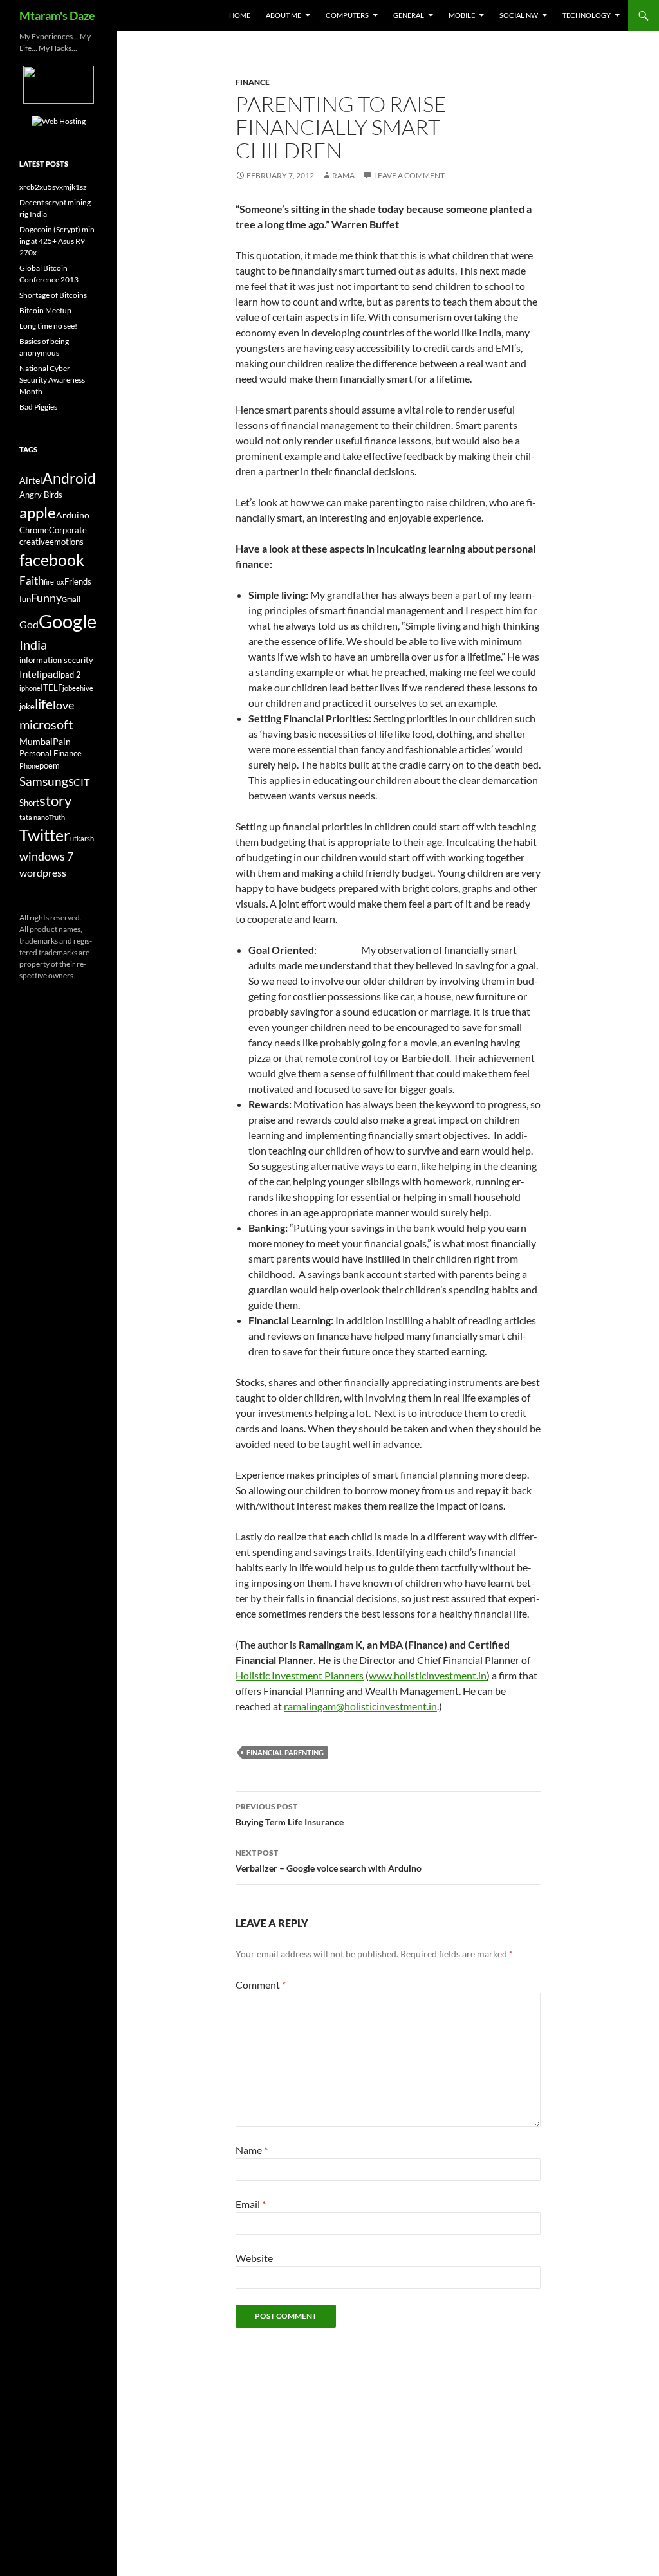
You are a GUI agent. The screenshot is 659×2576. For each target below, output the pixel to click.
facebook (52, 560)
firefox (54, 582)
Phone (29, 766)
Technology (587, 15)
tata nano (34, 817)
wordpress (43, 872)
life (44, 704)
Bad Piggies (38, 407)
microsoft (46, 724)
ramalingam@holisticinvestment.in (360, 1706)
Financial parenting (285, 1752)
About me (283, 15)
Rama (343, 175)
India (33, 644)
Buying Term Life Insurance (290, 1814)
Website (254, 2258)
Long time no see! (48, 326)
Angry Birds (41, 495)
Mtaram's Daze (57, 15)
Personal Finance (51, 754)
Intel (29, 674)
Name (252, 2150)
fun (25, 599)
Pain (62, 741)
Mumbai (36, 741)
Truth (57, 817)
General (409, 15)
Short (29, 803)
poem (50, 766)
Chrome (34, 530)
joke (27, 707)
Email (251, 2204)
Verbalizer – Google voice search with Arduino (329, 1861)
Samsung (44, 781)
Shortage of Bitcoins (53, 295)
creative (34, 542)
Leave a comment (409, 175)
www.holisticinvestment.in (428, 1675)
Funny (46, 598)
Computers (347, 15)
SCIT (79, 782)
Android (69, 478)
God (29, 624)
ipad (49, 674)
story (55, 800)
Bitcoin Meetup (45, 310)
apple (38, 513)
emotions (67, 542)
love (63, 705)
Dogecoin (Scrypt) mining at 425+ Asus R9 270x (58, 241)
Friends (78, 582)
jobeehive (78, 688)
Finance (253, 82)
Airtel (31, 480)
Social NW (519, 15)
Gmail (71, 599)
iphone (30, 688)
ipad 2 (70, 675)
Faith (32, 580)
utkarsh (82, 838)
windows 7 (46, 856)
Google (68, 621)
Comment (261, 1985)
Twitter (45, 835)
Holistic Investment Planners (300, 1675)
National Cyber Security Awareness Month (52, 380)
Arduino (73, 515)
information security (56, 660)
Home (240, 15)
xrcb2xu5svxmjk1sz (53, 187)
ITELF (51, 688)
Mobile (462, 15)
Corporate (68, 530)
